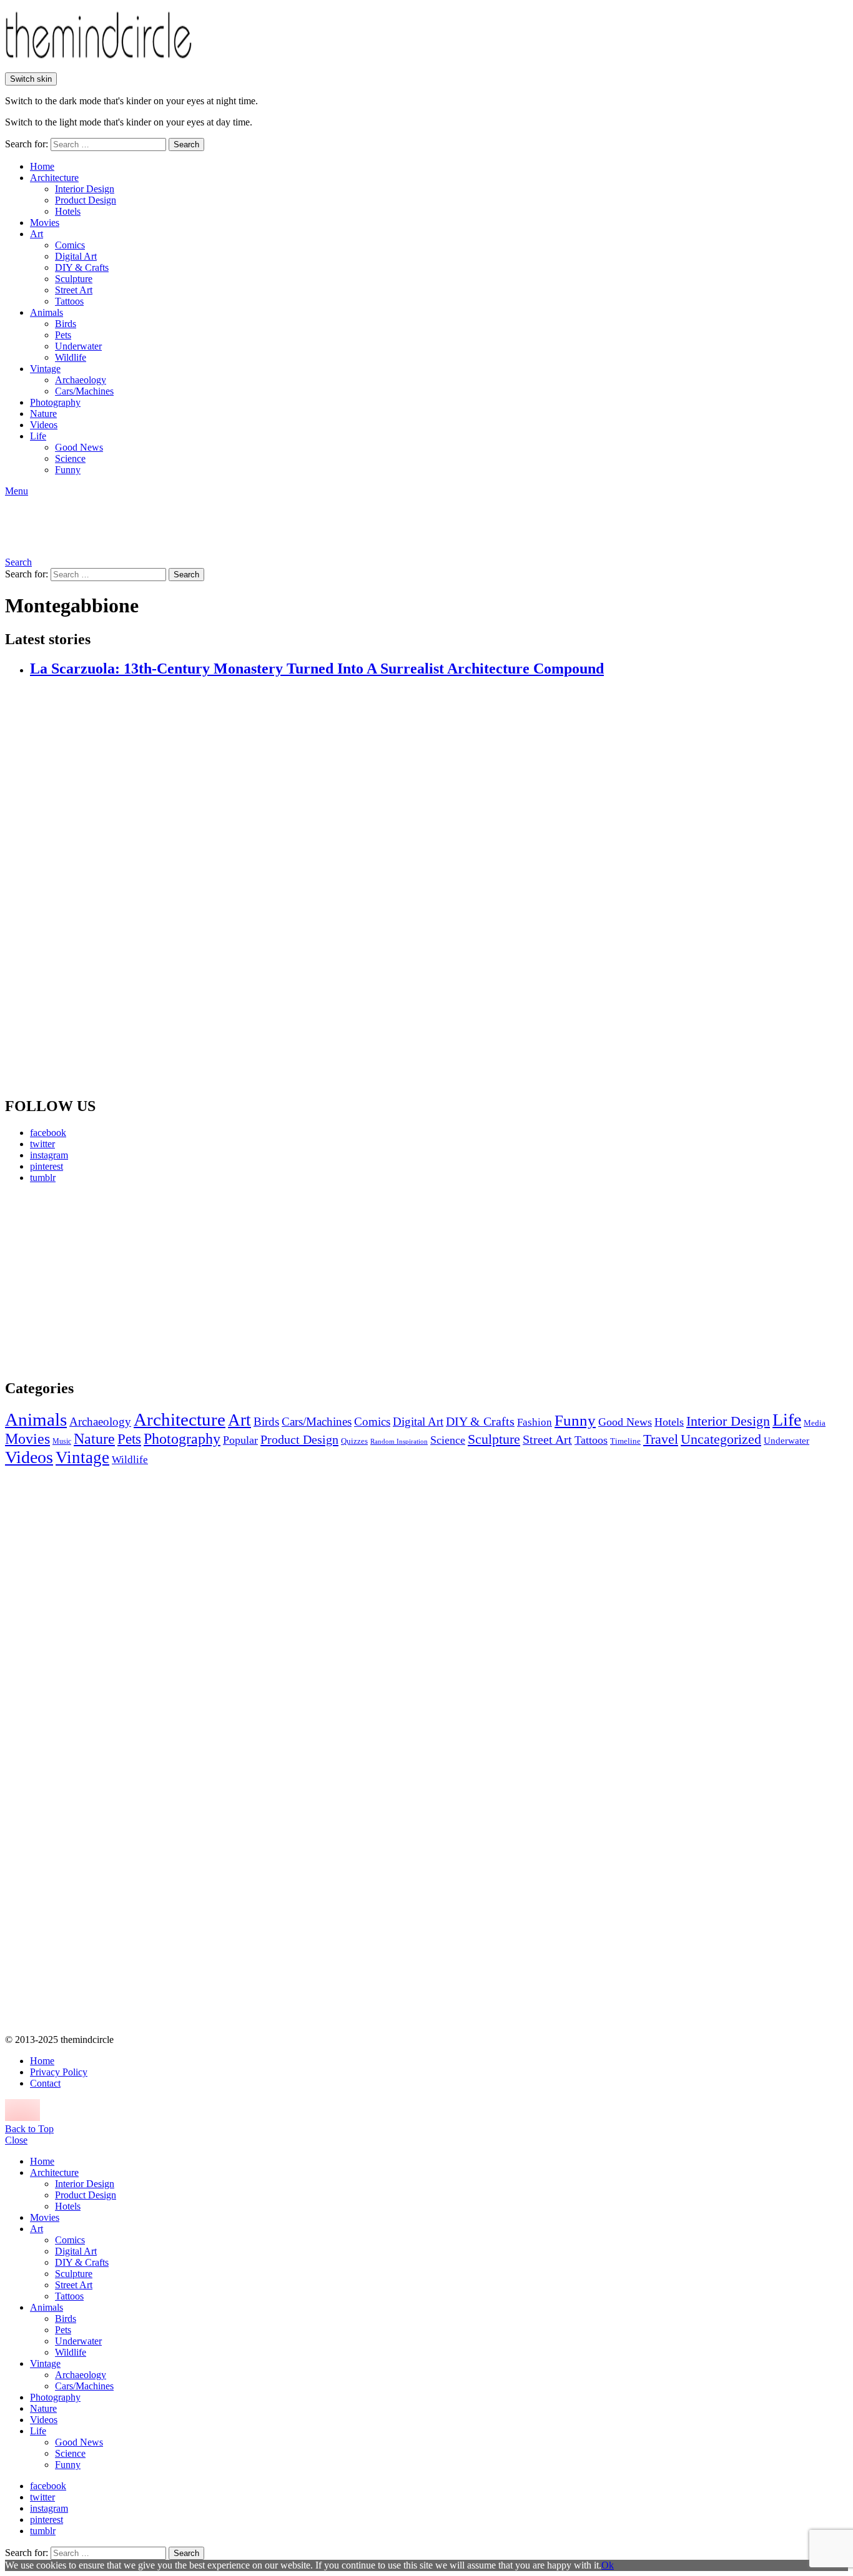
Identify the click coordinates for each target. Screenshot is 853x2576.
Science (70, 458)
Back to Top (29, 2129)
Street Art (74, 290)
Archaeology (81, 380)
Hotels (68, 211)
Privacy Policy (59, 2072)
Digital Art (76, 256)
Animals (47, 312)
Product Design (86, 200)
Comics (70, 245)
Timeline (625, 1441)
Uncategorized (721, 1439)
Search (186, 144)
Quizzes (354, 1441)
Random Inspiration (399, 1442)
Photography (55, 402)
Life (38, 436)
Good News (79, 447)
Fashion (535, 1422)
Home (42, 166)
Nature (43, 414)
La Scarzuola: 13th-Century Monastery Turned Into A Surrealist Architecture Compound (317, 668)
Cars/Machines (84, 391)
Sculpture (74, 279)
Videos (44, 425)
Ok (608, 2565)
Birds (66, 324)
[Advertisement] (122, 1281)
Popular (240, 1440)
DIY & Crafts (82, 267)
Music (62, 1441)
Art (37, 234)
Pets (63, 335)
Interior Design (85, 189)
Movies (45, 223)
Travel (661, 1439)
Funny (68, 470)
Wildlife (71, 357)
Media (815, 1423)
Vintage (45, 369)
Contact (45, 2083)
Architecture (54, 178)
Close (16, 2140)
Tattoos (69, 301)
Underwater (78, 346)
